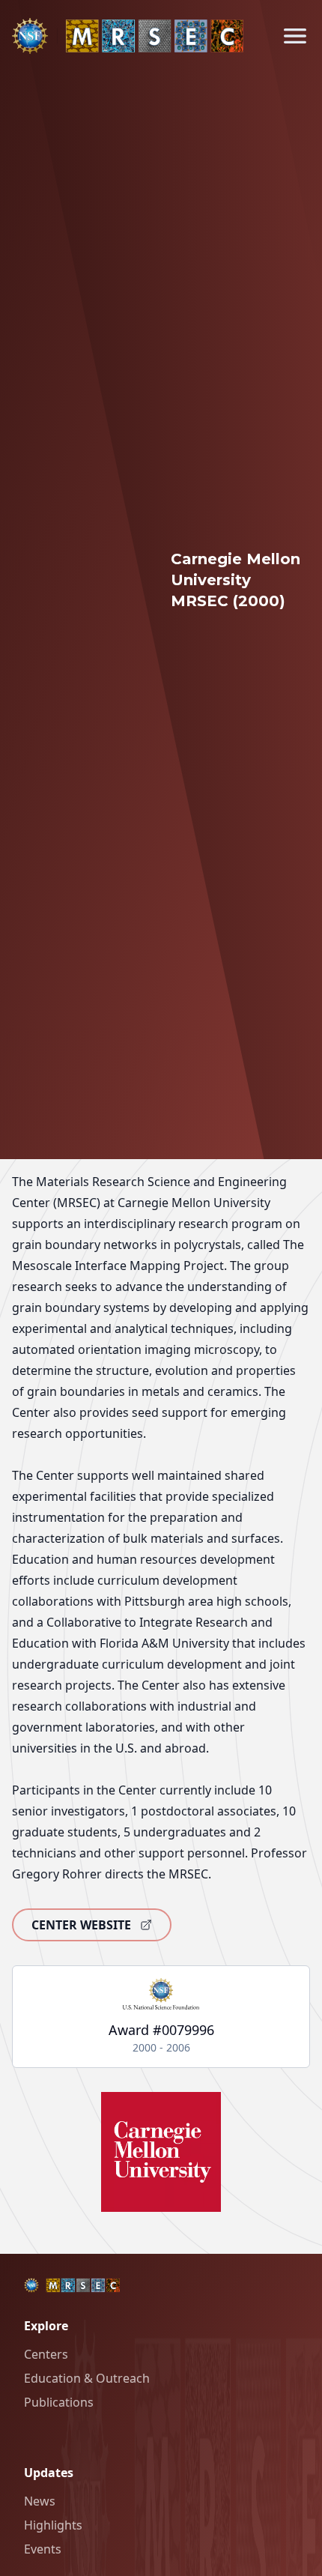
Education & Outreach (87, 2378)
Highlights (53, 2525)
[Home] (128, 36)
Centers (46, 2354)
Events (43, 2549)
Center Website (81, 1925)
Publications (59, 2402)
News (40, 2501)
